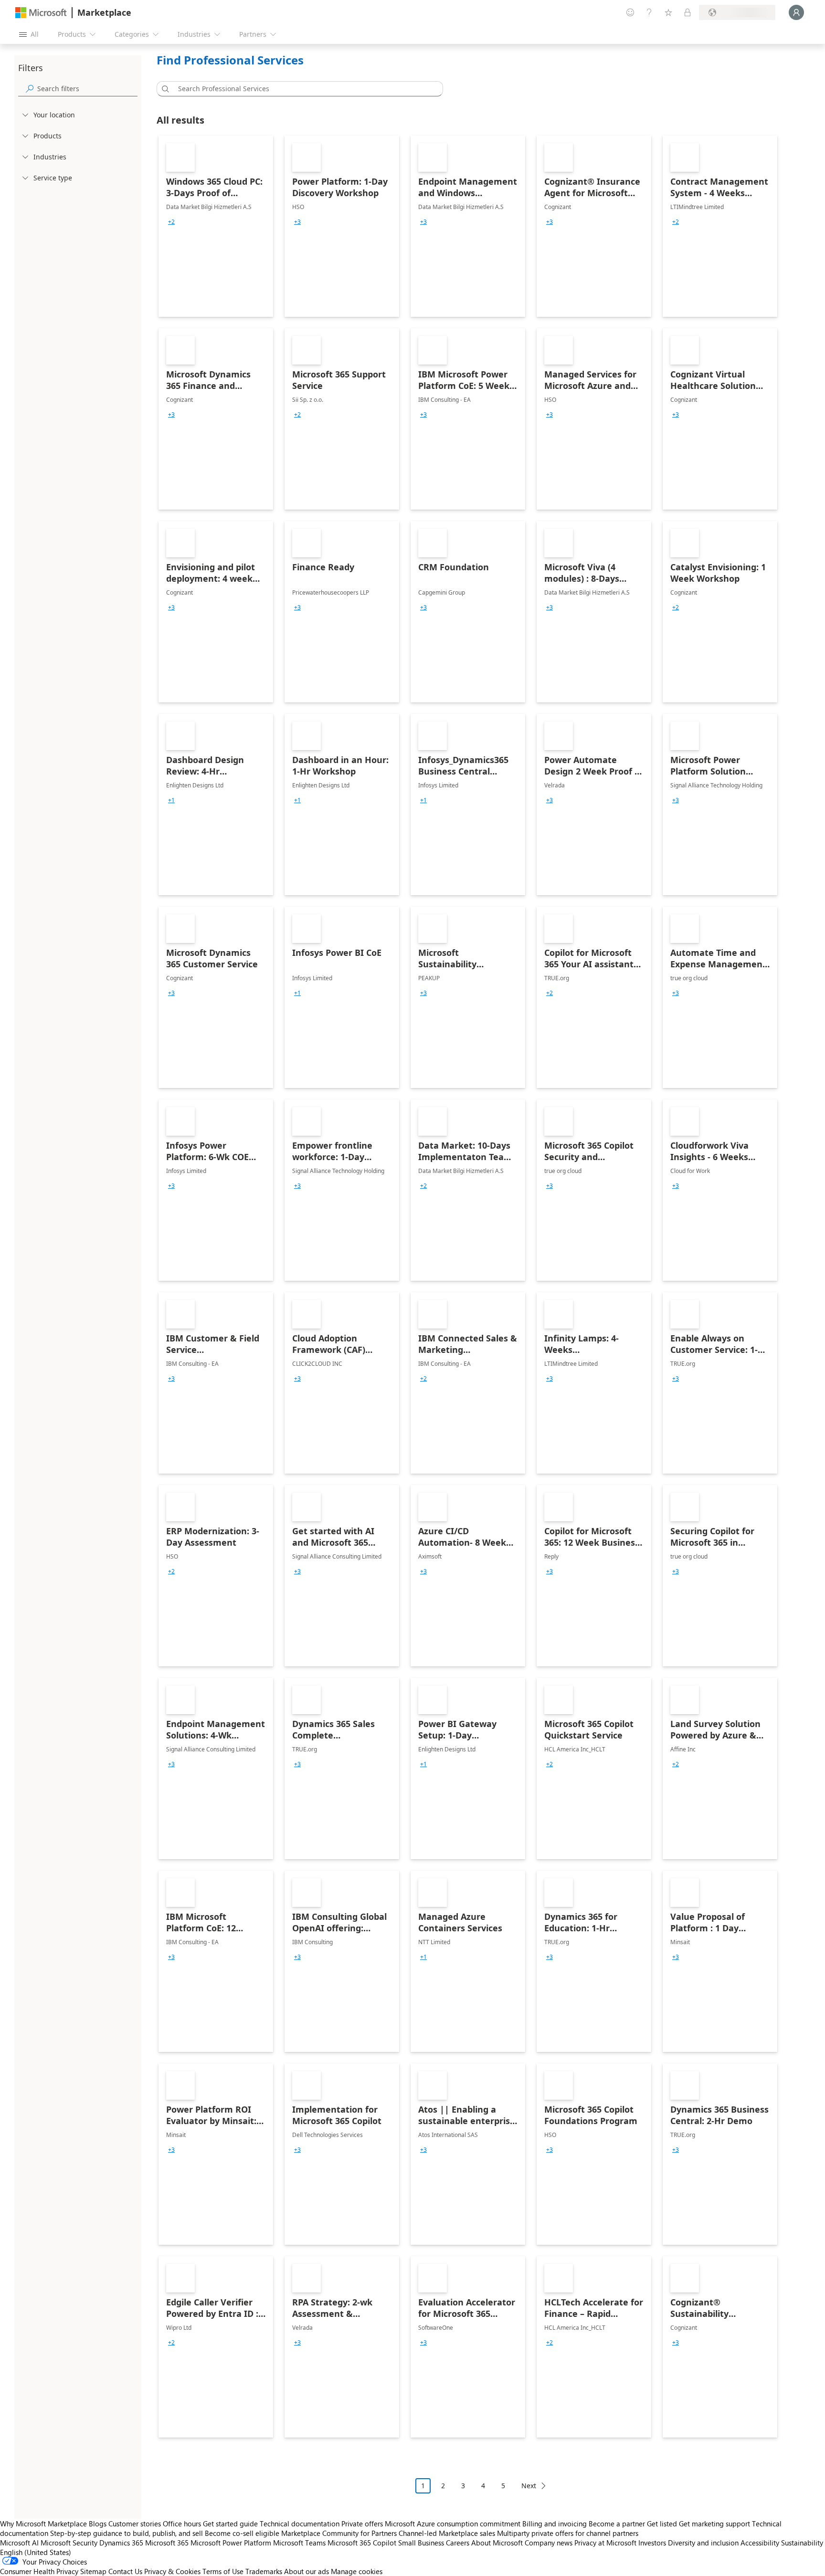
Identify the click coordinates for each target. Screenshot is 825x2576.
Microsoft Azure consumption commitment (454, 2524)
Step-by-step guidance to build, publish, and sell (127, 2533)
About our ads (307, 2571)
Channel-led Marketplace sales (447, 2533)
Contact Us (125, 2571)
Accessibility (760, 2543)
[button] (164, 89)
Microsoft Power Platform (231, 2543)
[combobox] (303, 89)
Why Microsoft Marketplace (43, 2524)
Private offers (362, 2524)
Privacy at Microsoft (605, 2543)
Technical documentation (300, 2524)
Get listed (662, 2524)
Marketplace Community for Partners (339, 2533)
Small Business (421, 2543)
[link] (216, 226)
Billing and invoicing (555, 2524)
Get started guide (230, 2524)
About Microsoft (497, 2543)
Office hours (182, 2524)
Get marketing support (714, 2524)
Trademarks (264, 2571)
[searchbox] (87, 89)
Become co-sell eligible (242, 2533)
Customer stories (135, 2524)
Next (529, 2486)
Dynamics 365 (121, 2543)
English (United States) (36, 2552)
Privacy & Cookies (172, 2571)
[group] (171, 222)
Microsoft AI (19, 2543)
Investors (652, 2543)
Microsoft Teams (299, 2543)
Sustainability (802, 2543)
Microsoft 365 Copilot (362, 2543)
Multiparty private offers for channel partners (568, 2533)
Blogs (98, 2524)
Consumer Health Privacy (39, 2571)
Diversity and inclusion (703, 2543)
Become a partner (617, 2524)
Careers (458, 2543)
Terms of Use (223, 2571)
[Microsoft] (41, 13)
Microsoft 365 (167, 2543)
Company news (549, 2543)
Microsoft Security (69, 2543)
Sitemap (93, 2571)
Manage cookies (357, 2571)
